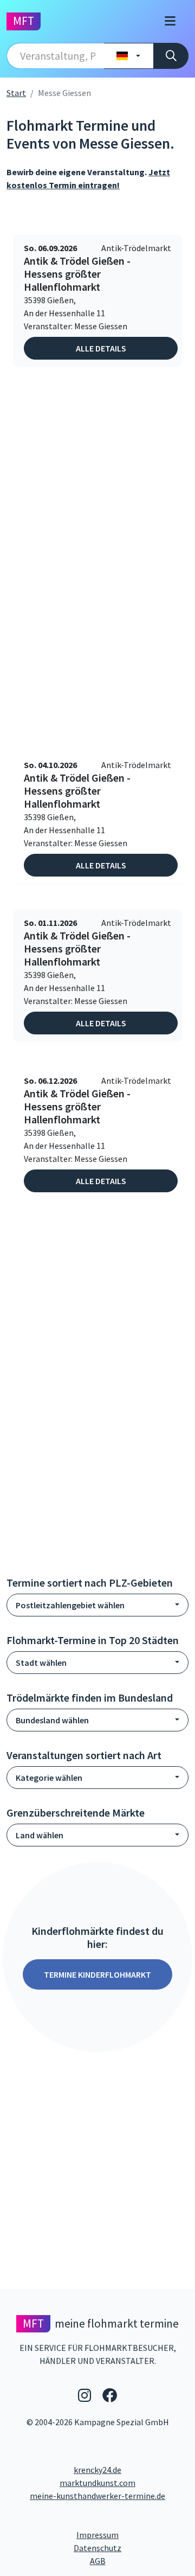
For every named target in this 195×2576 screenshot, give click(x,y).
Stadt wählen (41, 1663)
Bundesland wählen (52, 1720)
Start (16, 93)
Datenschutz (131, 2548)
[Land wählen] (129, 56)
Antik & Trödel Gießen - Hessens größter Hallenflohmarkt (77, 274)
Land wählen (40, 1835)
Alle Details (101, 348)
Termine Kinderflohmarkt (97, 1974)
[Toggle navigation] (170, 21)
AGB (139, 2561)
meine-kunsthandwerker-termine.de (97, 2496)
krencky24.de (97, 2470)
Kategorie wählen (49, 1778)
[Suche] (171, 56)
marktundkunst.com (97, 2483)
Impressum (132, 2535)
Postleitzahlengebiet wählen (70, 1605)
